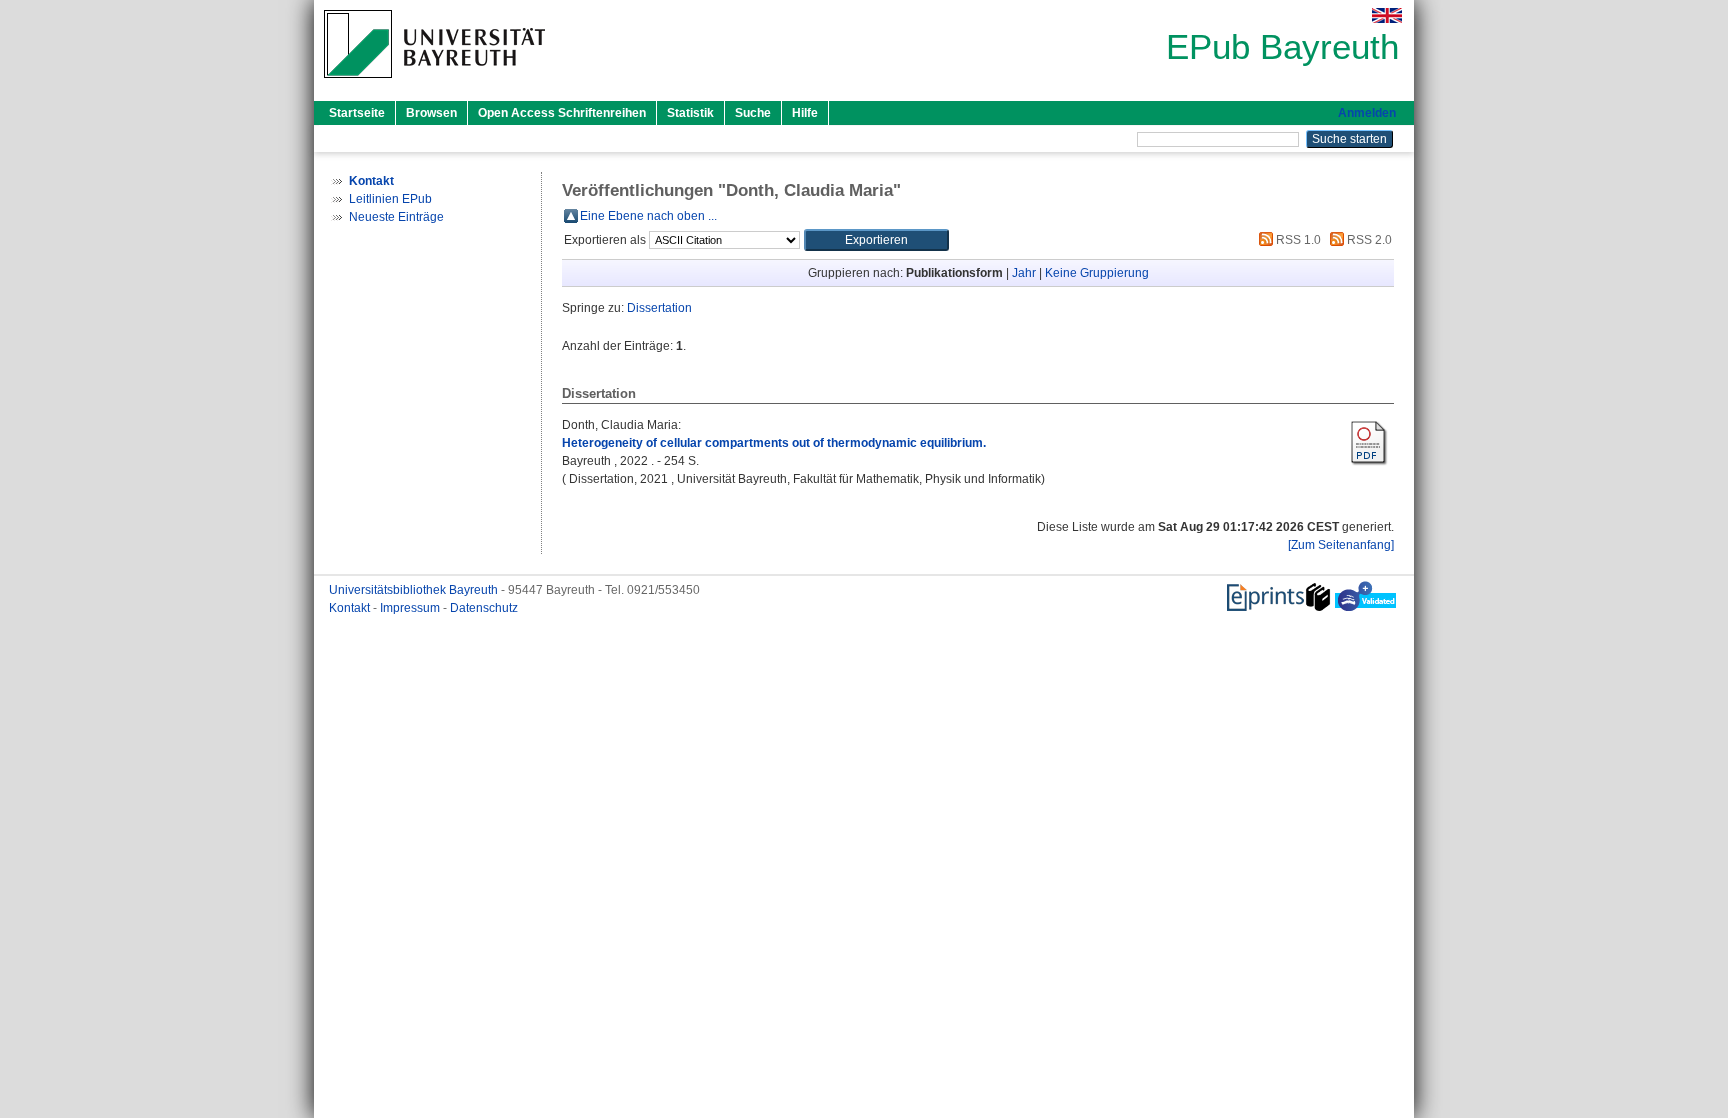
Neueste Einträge (396, 217)
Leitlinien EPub (390, 199)
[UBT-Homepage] (434, 84)
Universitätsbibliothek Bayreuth (415, 590)
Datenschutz (484, 608)
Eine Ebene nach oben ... (648, 216)
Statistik (690, 113)
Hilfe (805, 113)
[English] (1387, 15)
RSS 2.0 (1368, 240)
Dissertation (659, 308)
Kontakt (351, 608)
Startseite (357, 113)
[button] (876, 240)
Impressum (411, 608)
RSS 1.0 (1297, 240)
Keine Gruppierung (1097, 273)
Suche (753, 113)
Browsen (431, 113)
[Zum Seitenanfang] (1341, 545)
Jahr (1024, 273)
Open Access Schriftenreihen (562, 113)
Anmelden (1367, 113)
